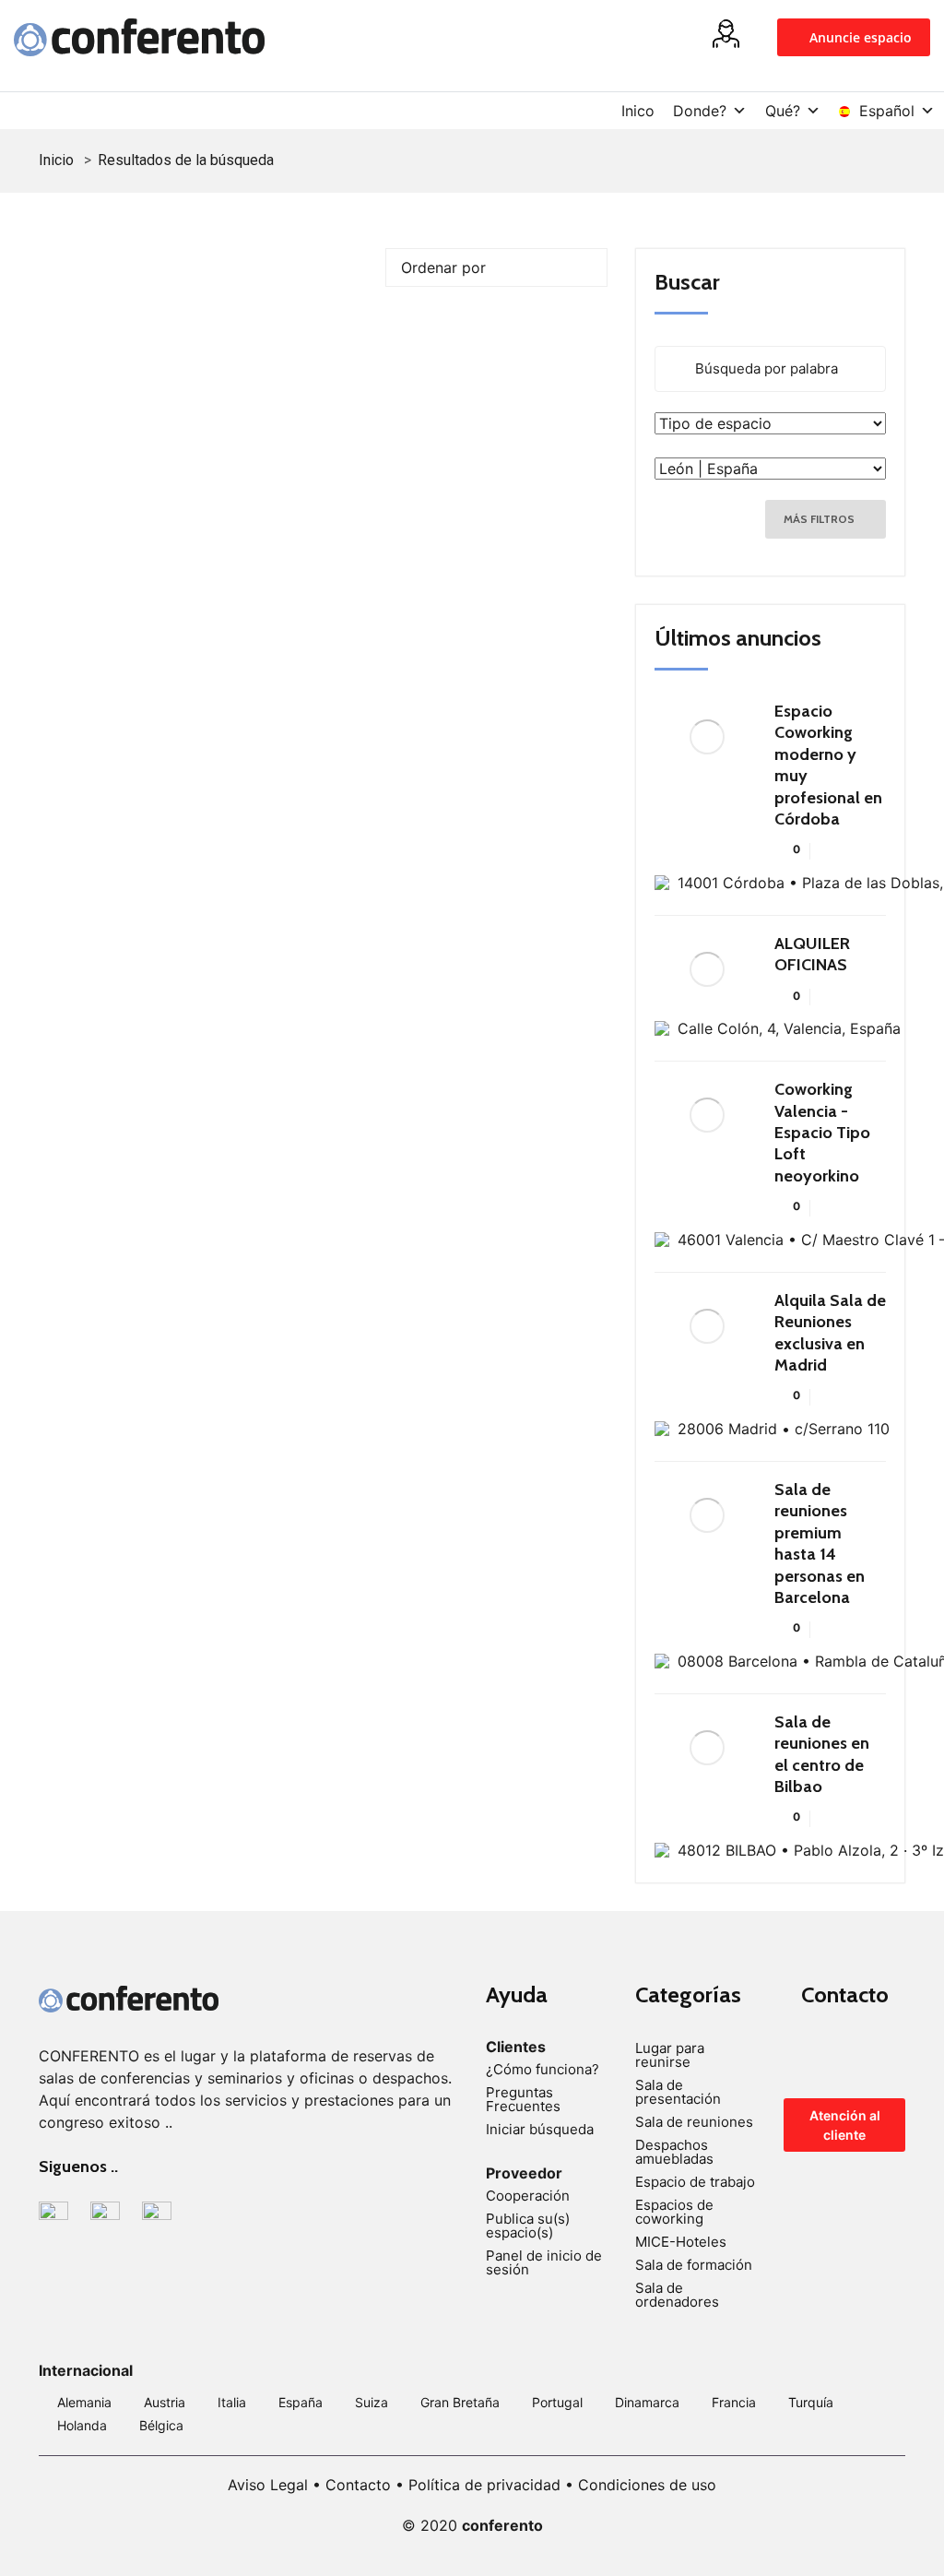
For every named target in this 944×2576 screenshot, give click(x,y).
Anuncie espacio (859, 37)
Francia (734, 2402)
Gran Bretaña (460, 2402)
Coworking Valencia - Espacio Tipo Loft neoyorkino (822, 1133)
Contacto (358, 2485)
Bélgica (161, 2425)
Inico (638, 111)
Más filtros (820, 519)
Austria (165, 2402)
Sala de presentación (678, 2092)
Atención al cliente (845, 2125)
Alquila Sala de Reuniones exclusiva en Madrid (830, 1333)
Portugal (557, 2402)
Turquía (811, 2402)
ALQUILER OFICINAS (812, 954)
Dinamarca (647, 2402)
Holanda (82, 2425)
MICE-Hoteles (681, 2242)
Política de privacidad (484, 2485)
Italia (232, 2402)
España (301, 2402)
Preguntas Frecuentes (523, 2099)
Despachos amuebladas (674, 2152)
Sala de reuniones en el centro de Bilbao (822, 1754)
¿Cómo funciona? (543, 2069)
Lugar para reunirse (670, 2055)
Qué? (783, 111)
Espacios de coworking (674, 2212)
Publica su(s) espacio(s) (528, 2226)
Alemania (84, 2402)
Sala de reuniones (694, 2122)
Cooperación (528, 2196)
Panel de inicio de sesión (544, 2262)
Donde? (700, 111)
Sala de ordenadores (677, 2295)
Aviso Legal (268, 2485)
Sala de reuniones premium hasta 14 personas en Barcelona (820, 1543)
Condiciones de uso (647, 2485)
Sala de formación (694, 2265)
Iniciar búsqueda (540, 2129)
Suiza (372, 2402)
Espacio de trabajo (695, 2182)
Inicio (56, 160)
